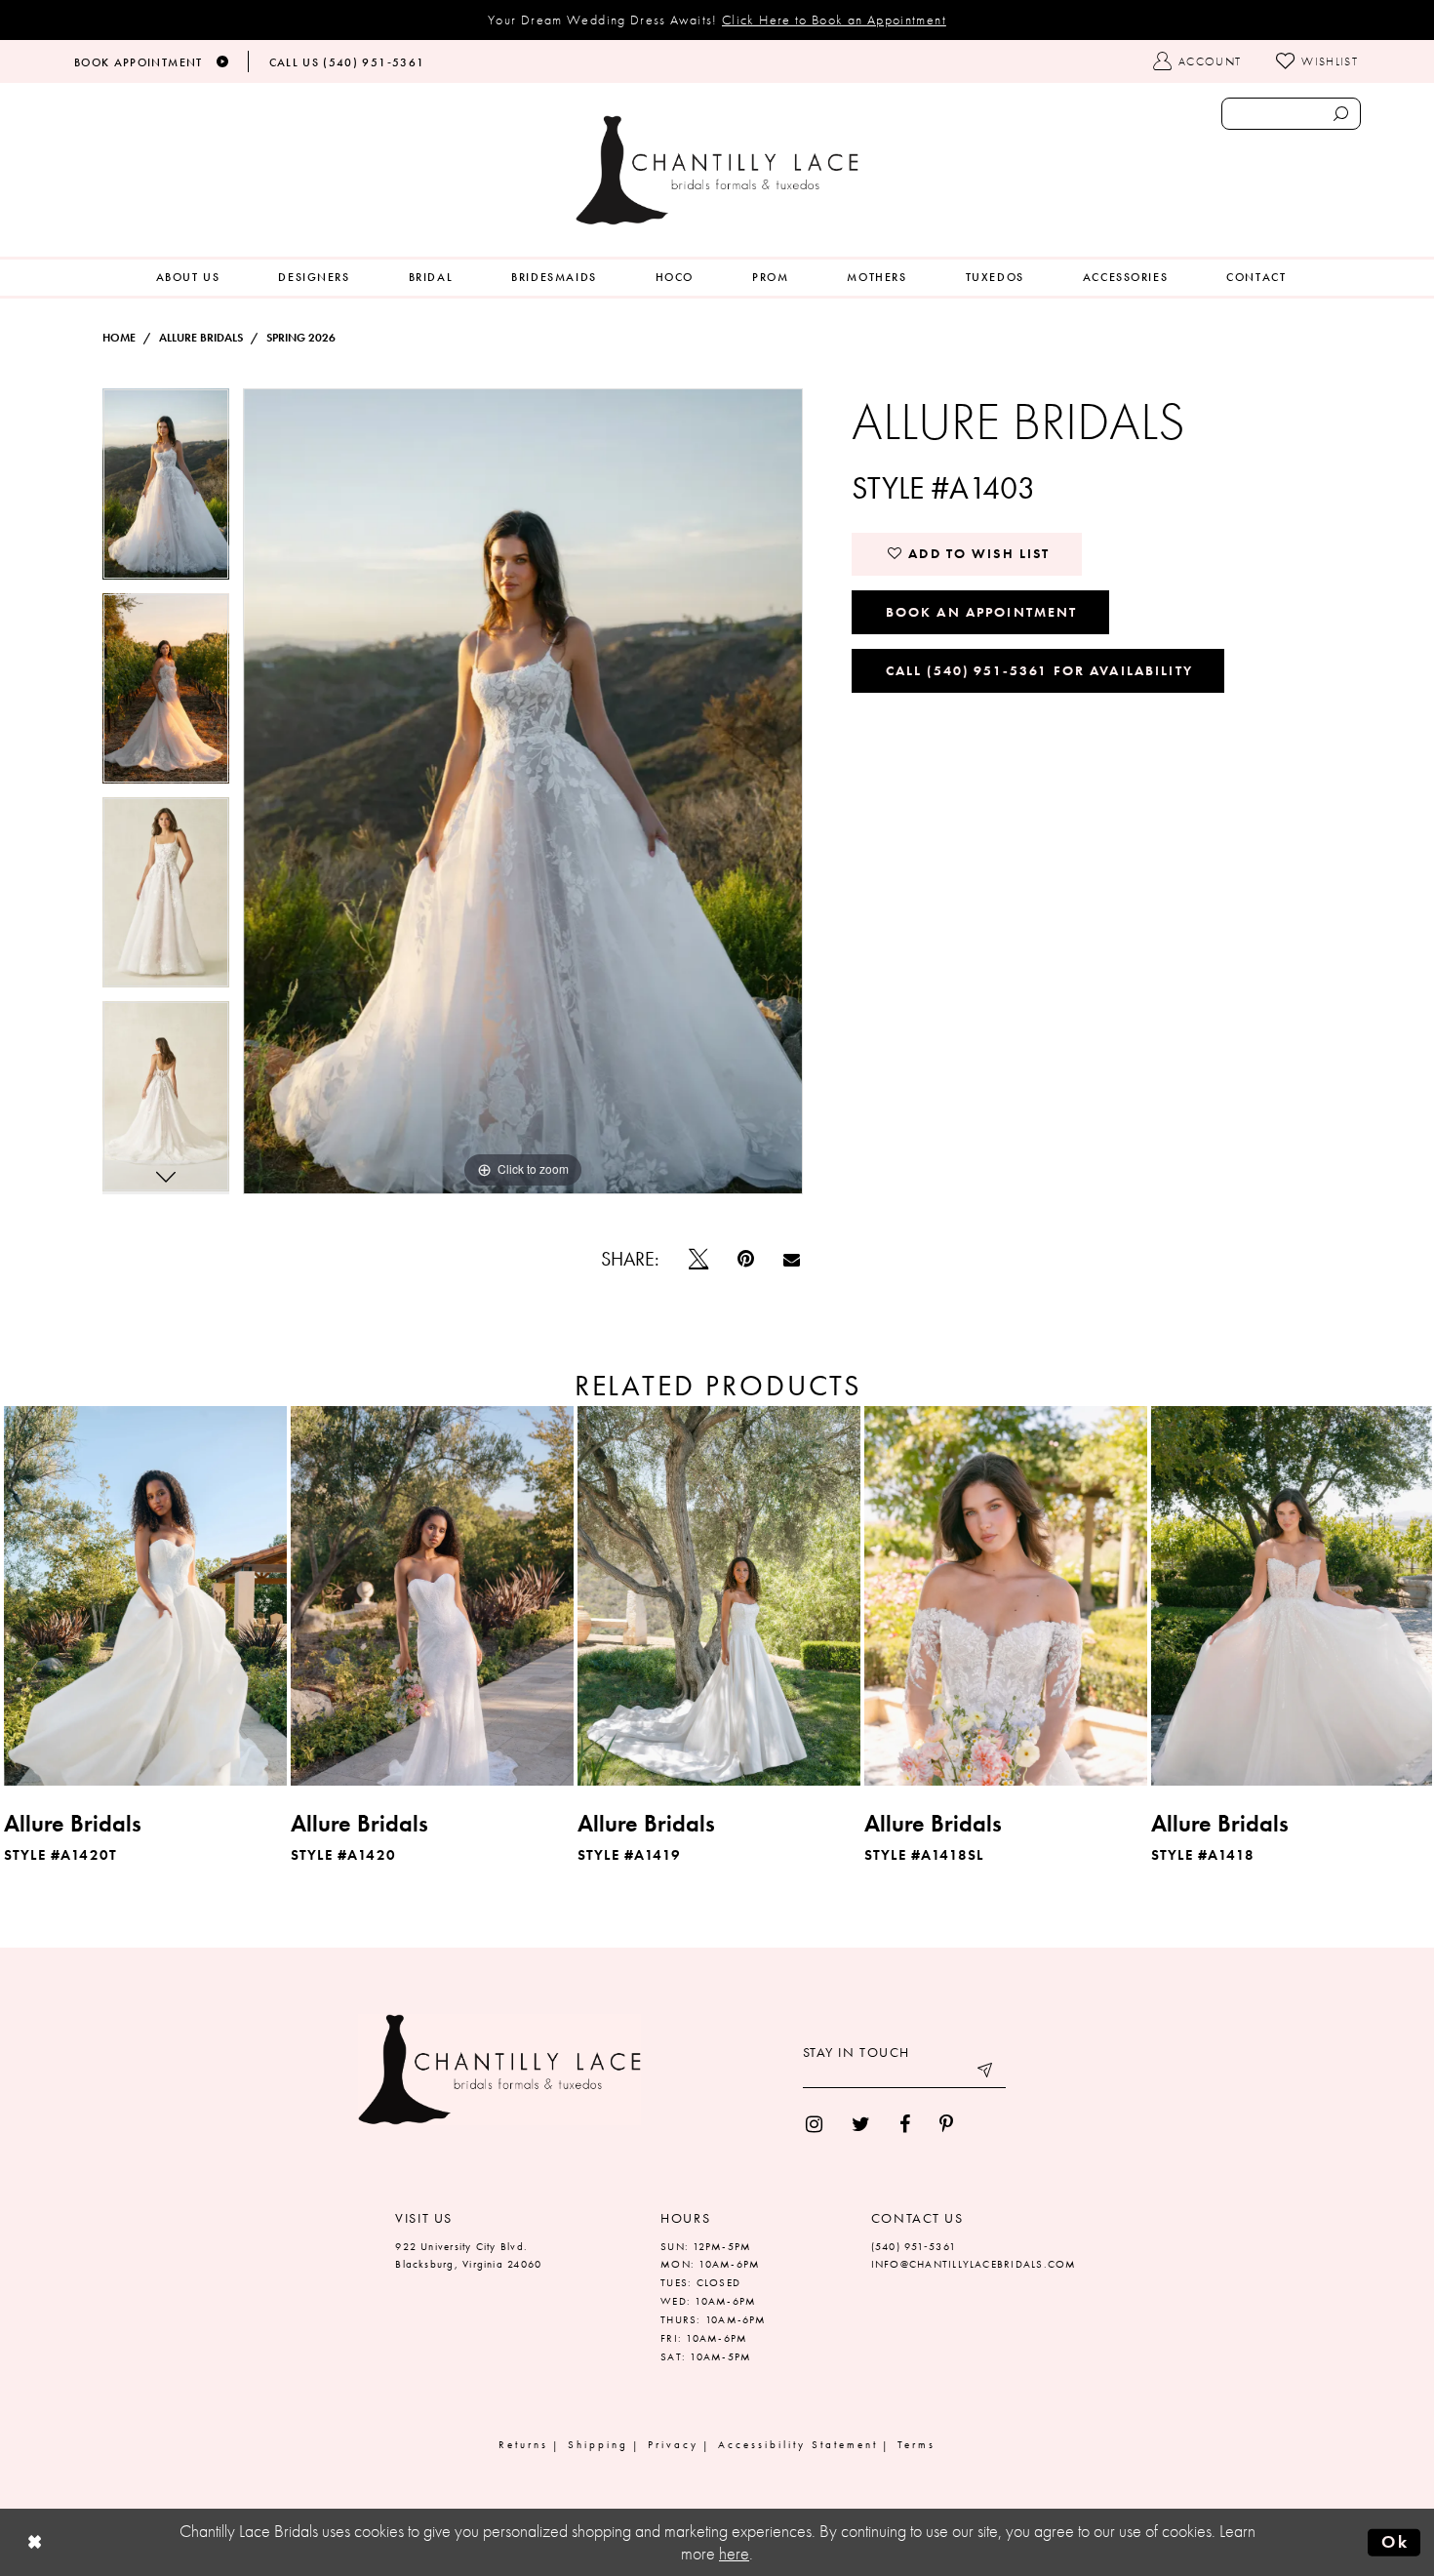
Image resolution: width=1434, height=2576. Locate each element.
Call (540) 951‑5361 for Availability (1039, 670)
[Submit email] (986, 2073)
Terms (916, 2444)
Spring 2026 (301, 338)
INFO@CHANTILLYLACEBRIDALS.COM (974, 2264)
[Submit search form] (1340, 114)
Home (119, 338)
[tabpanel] (166, 491)
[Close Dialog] (35, 2542)
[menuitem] (188, 278)
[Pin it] (746, 1259)
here (734, 2554)
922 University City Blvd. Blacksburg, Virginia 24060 (468, 2255)
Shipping (598, 2444)
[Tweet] (698, 1259)
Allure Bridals (201, 338)
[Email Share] (792, 1259)
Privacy (673, 2444)
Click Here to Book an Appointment (834, 20)
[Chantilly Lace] (717, 170)
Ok (1395, 2542)
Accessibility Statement (798, 2444)
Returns (523, 2444)
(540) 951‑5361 (914, 2246)
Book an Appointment (982, 612)
